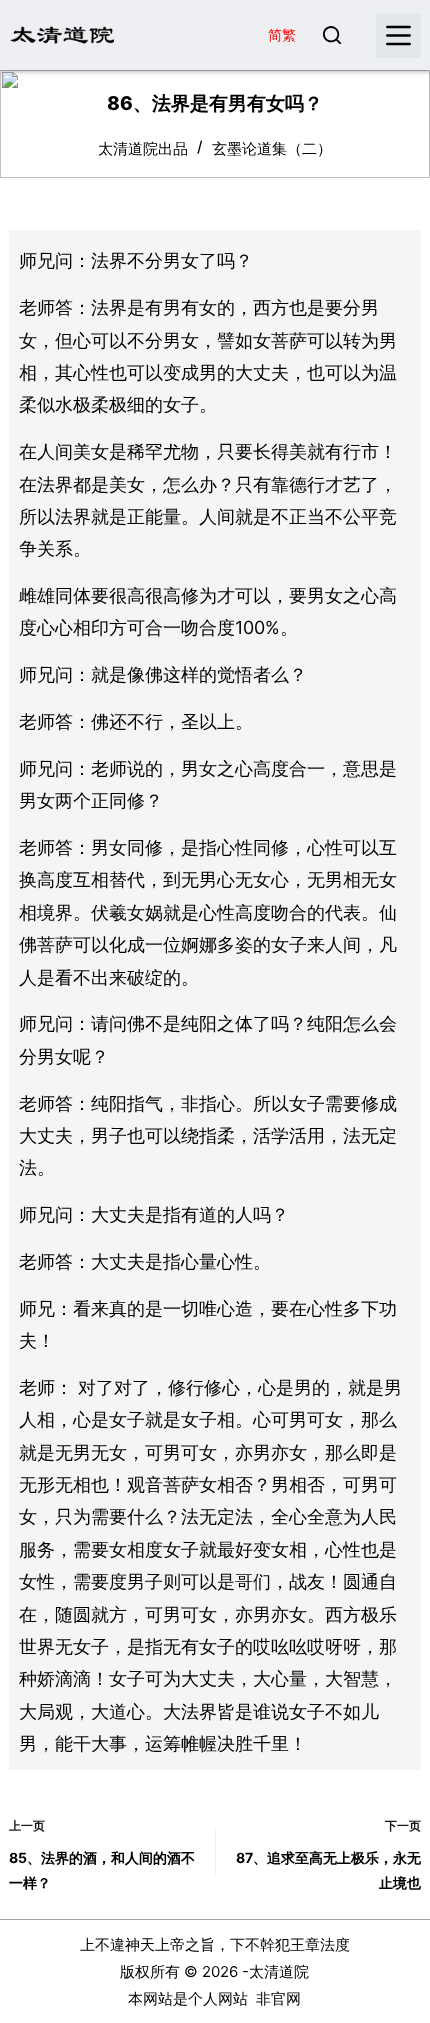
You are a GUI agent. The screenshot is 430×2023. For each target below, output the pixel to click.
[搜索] (332, 35)
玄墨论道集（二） (272, 148)
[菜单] (398, 35)
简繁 (282, 34)
